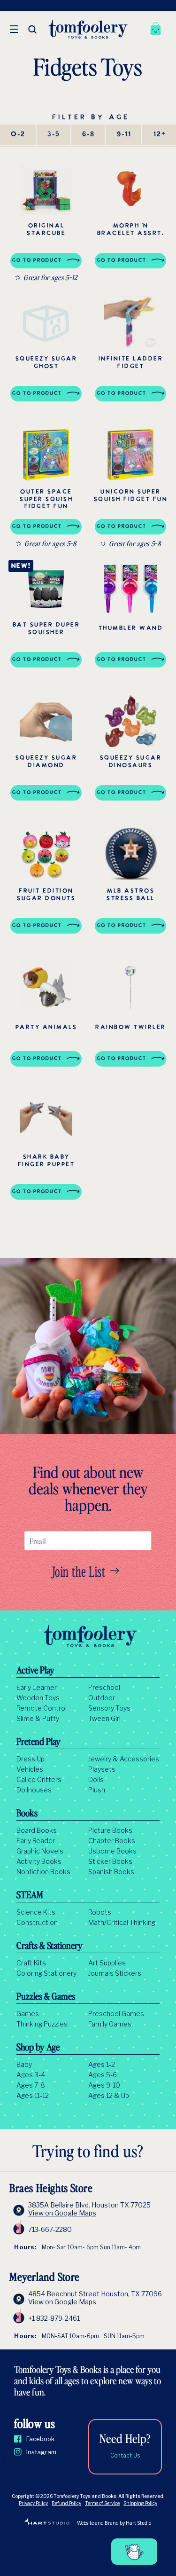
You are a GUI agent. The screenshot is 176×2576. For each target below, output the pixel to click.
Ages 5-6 (103, 2075)
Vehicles (30, 1769)
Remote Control (42, 1708)
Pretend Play (38, 1743)
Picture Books (110, 1830)
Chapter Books (112, 1841)
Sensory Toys (109, 1708)
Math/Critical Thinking (122, 1923)
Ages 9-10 (104, 2085)
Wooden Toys (38, 1698)
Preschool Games (116, 2014)
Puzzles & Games (46, 1997)
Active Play (35, 1671)
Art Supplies (107, 1963)
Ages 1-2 (102, 2065)
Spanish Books (111, 1872)
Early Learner (37, 1688)
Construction (37, 1923)
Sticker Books (110, 1861)
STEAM (30, 1896)
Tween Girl (104, 1719)
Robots (100, 1912)
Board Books (37, 1830)
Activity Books (39, 1861)
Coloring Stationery (46, 1973)
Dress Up (31, 1759)
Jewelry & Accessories (124, 1759)
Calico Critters (39, 1780)
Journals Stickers (115, 1973)
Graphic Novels (40, 1851)
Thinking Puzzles (42, 2024)
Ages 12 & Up (109, 2096)
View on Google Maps (62, 2213)
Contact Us (125, 2455)
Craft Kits (31, 1963)
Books (27, 1814)
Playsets (102, 1769)
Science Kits (36, 1912)
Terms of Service (102, 2503)
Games (28, 2014)
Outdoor (102, 1698)
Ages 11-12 (33, 2096)
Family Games (110, 2024)
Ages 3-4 (31, 2075)
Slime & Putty (38, 1719)
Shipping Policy (140, 2503)
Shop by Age (38, 2048)
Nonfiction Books (43, 1872)
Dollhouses (34, 1790)
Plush (97, 1790)
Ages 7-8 (31, 2085)
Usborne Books (112, 1851)
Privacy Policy (33, 2503)
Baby (24, 2065)
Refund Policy (66, 2503)
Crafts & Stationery (50, 1947)
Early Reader (36, 1841)
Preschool (104, 1688)
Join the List (79, 1571)
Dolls (96, 1780)
